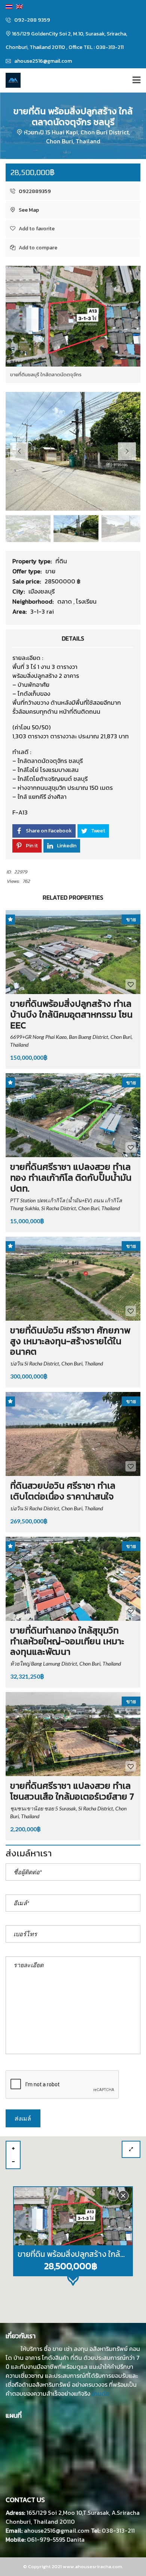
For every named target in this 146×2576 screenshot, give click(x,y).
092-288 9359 (32, 20)
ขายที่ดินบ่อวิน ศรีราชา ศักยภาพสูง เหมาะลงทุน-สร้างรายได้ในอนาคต (70, 1341)
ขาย (50, 571)
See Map (28, 210)
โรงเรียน (86, 601)
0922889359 (34, 191)
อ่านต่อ (100, 2393)
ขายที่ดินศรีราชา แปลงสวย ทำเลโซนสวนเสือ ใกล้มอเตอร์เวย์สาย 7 (72, 1791)
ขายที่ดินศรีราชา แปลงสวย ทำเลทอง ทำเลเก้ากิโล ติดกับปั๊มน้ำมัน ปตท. (71, 1178)
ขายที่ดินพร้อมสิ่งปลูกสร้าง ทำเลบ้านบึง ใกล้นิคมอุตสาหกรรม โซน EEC (71, 1014)
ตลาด (65, 601)
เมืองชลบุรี (42, 591)
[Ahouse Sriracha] (10, 80)
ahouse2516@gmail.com (42, 61)
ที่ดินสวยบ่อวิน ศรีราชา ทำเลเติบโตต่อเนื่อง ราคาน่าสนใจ (63, 1491)
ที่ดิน (61, 561)
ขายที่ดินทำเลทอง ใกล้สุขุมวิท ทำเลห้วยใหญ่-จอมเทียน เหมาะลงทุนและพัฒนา (67, 1641)
